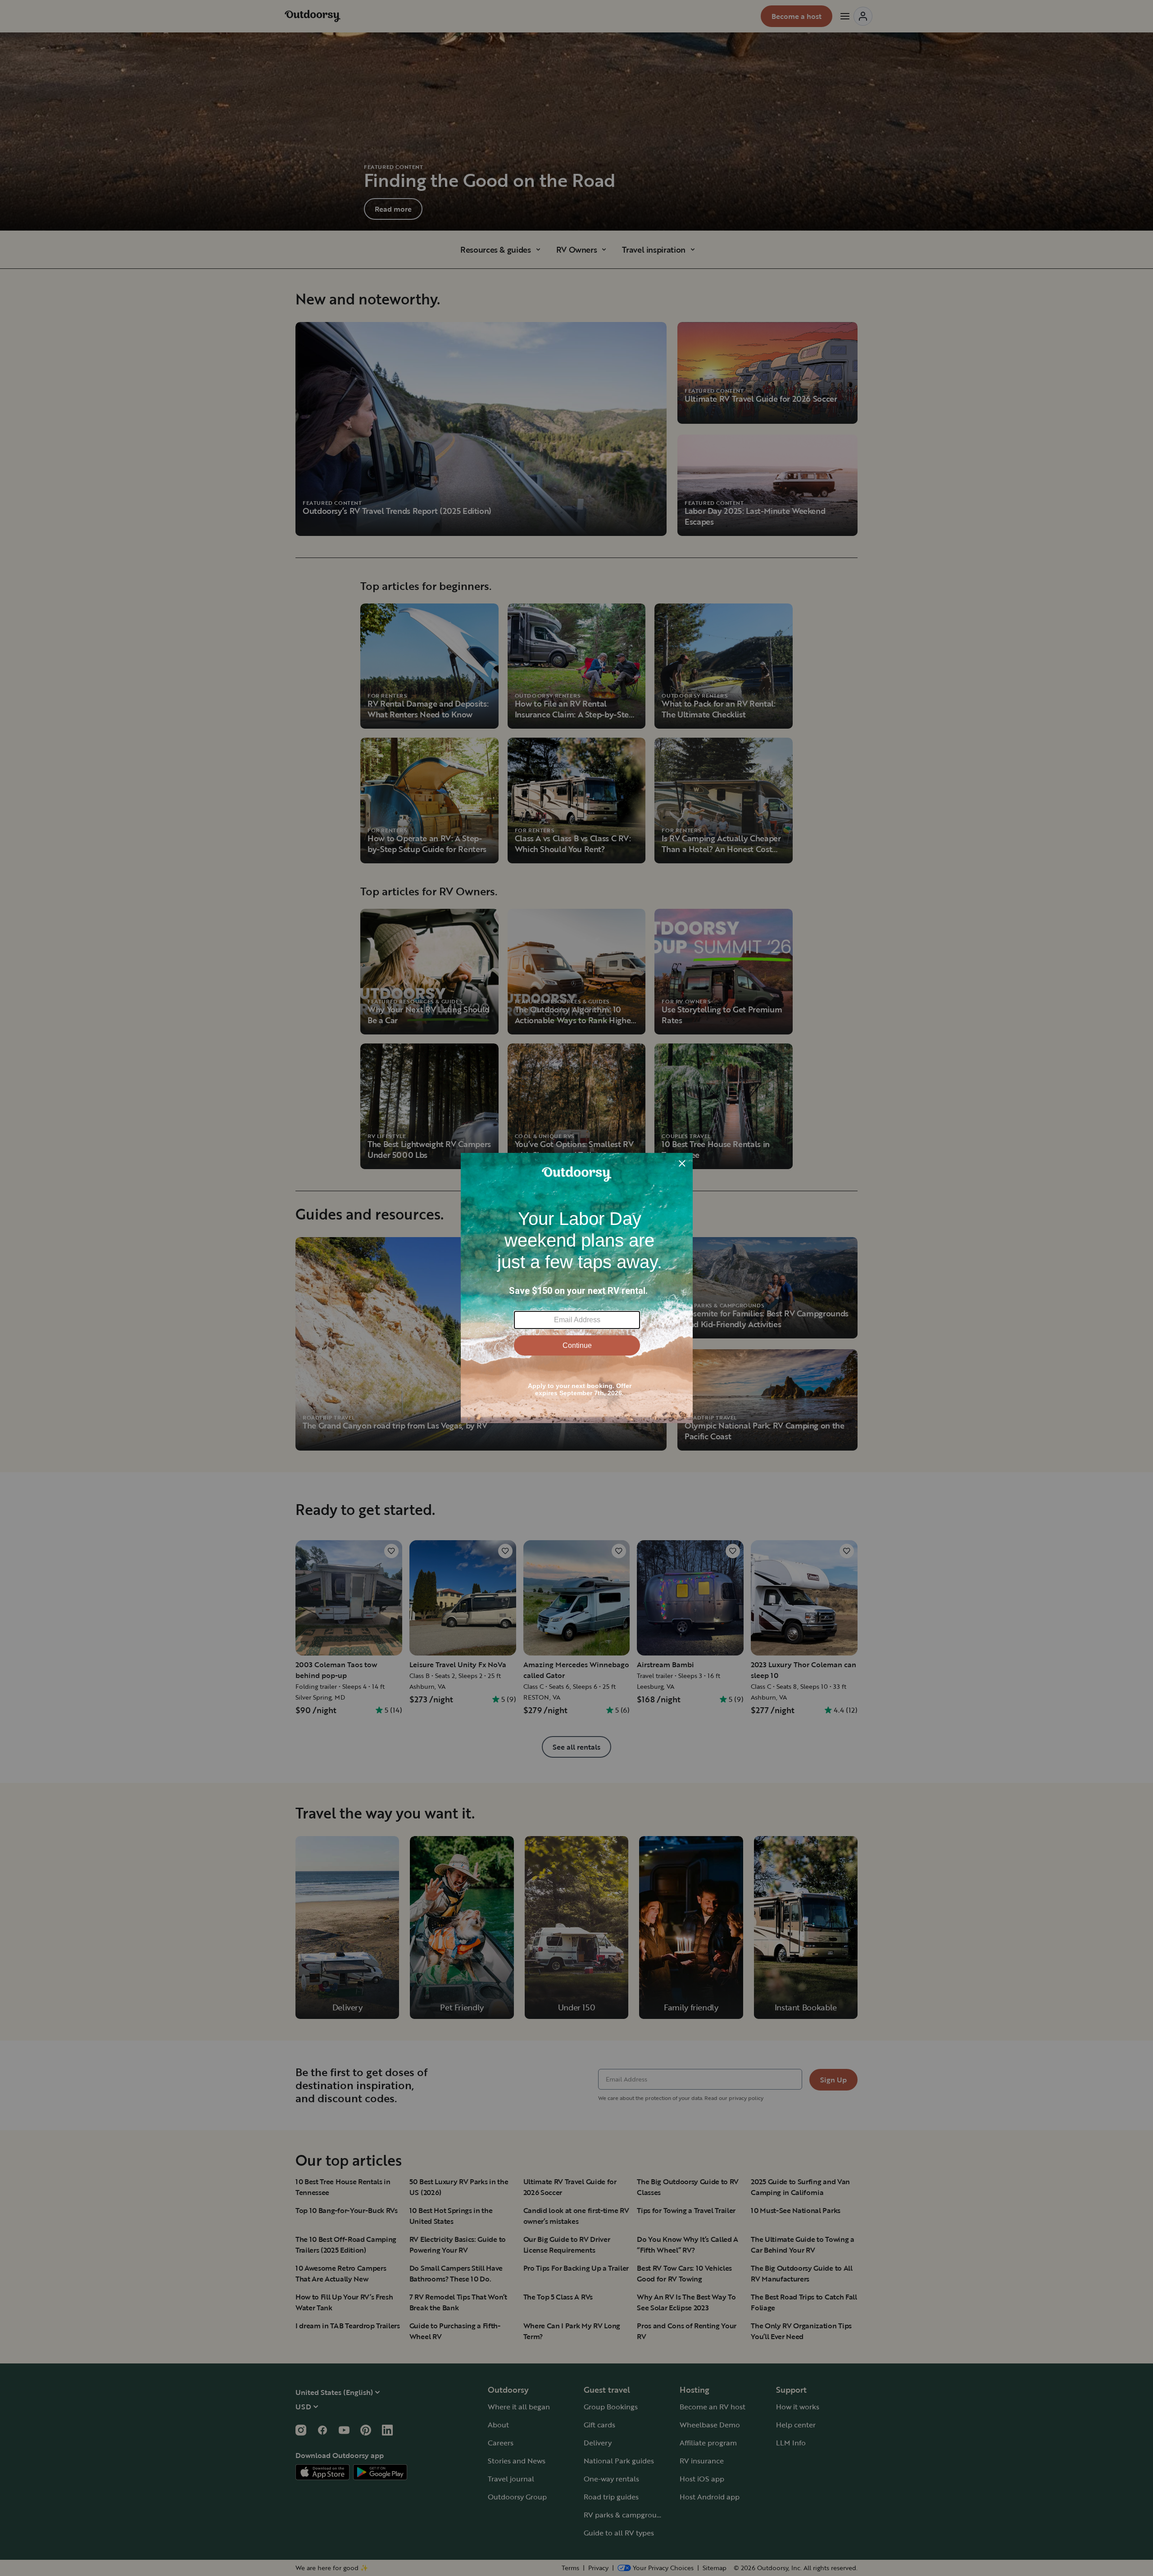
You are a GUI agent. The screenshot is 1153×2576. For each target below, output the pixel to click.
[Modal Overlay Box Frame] (577, 1288)
